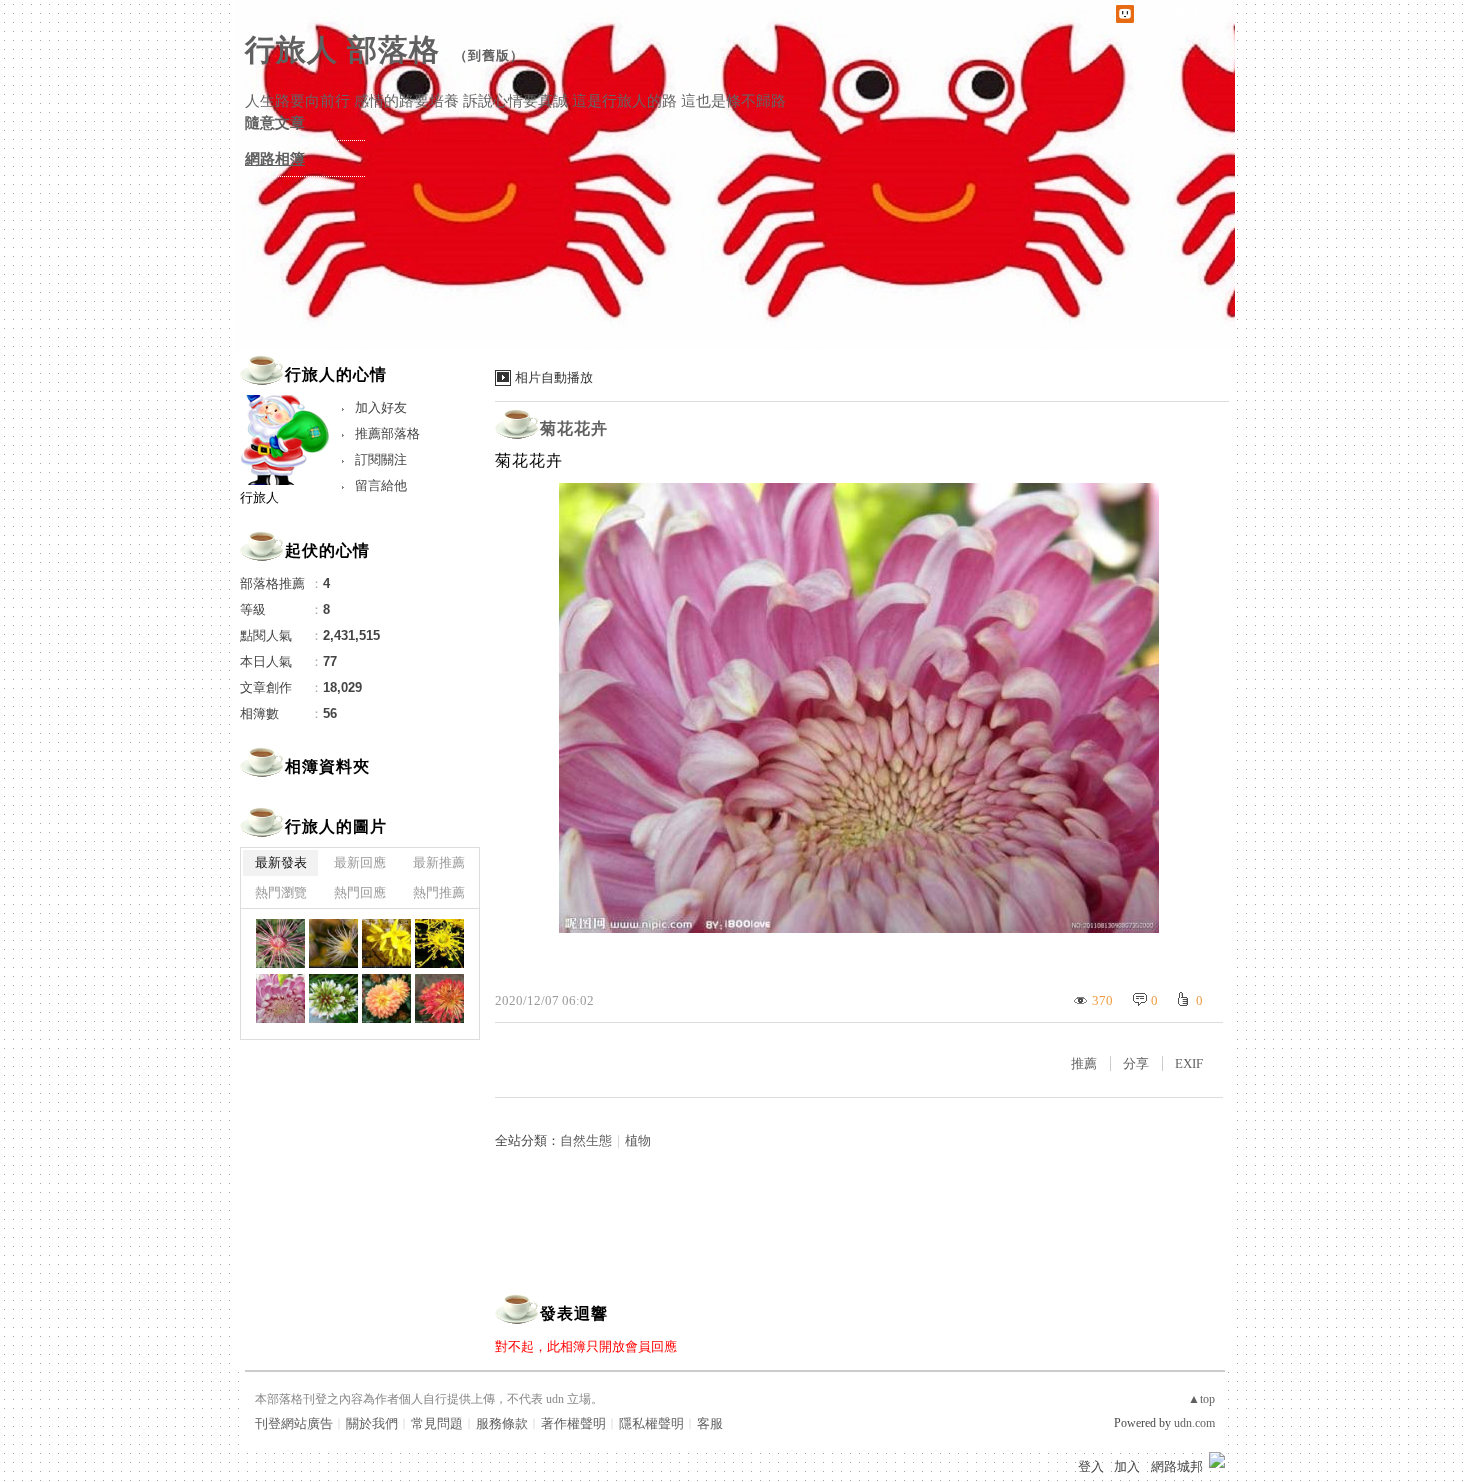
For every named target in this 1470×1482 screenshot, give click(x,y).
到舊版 (489, 55)
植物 (638, 1140)
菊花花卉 (574, 428)
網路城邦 (1177, 1466)
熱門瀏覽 (281, 892)
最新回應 (360, 862)
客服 (710, 1423)
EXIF (1189, 1063)
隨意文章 (275, 123)
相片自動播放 (554, 377)
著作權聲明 (573, 1423)
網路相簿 (275, 159)
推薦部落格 (387, 433)
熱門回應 (360, 892)
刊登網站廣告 (294, 1423)
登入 (1091, 1466)
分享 (1136, 1063)
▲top (1201, 1399)
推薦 (1084, 1063)
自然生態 (586, 1140)
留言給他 (381, 485)
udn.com (1194, 1423)
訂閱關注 (381, 459)
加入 (1127, 1466)
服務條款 (502, 1423)
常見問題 (437, 1423)
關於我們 (372, 1423)
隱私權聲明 (651, 1423)
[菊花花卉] (280, 943)
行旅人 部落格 (342, 49)
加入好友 (381, 407)
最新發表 (281, 862)
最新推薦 (439, 862)
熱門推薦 (439, 892)
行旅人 (259, 497)
